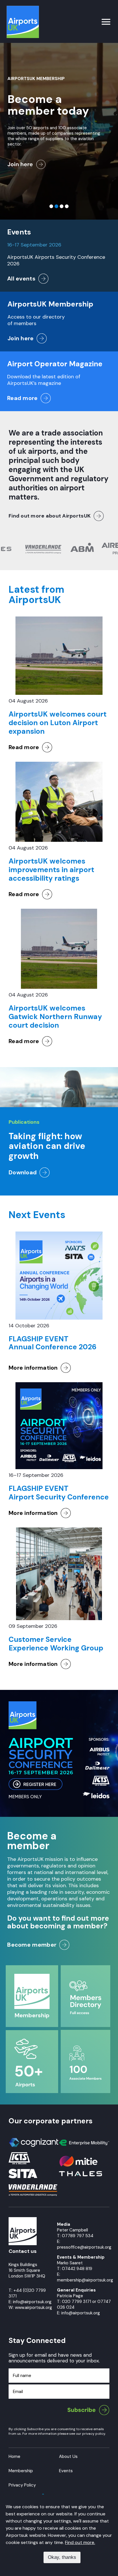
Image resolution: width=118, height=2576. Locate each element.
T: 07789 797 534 (75, 2236)
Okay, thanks (62, 2557)
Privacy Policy (22, 2485)
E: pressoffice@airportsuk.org (84, 2244)
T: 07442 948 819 (75, 2269)
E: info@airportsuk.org (78, 2313)
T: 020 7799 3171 (74, 2302)
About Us (68, 2456)
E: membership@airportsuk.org (85, 2277)
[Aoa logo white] (23, 2220)
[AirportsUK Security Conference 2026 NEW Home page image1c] (59, 1704)
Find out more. (80, 2542)
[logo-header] (23, 8)
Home (14, 2456)
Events (66, 2471)
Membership (21, 2471)
